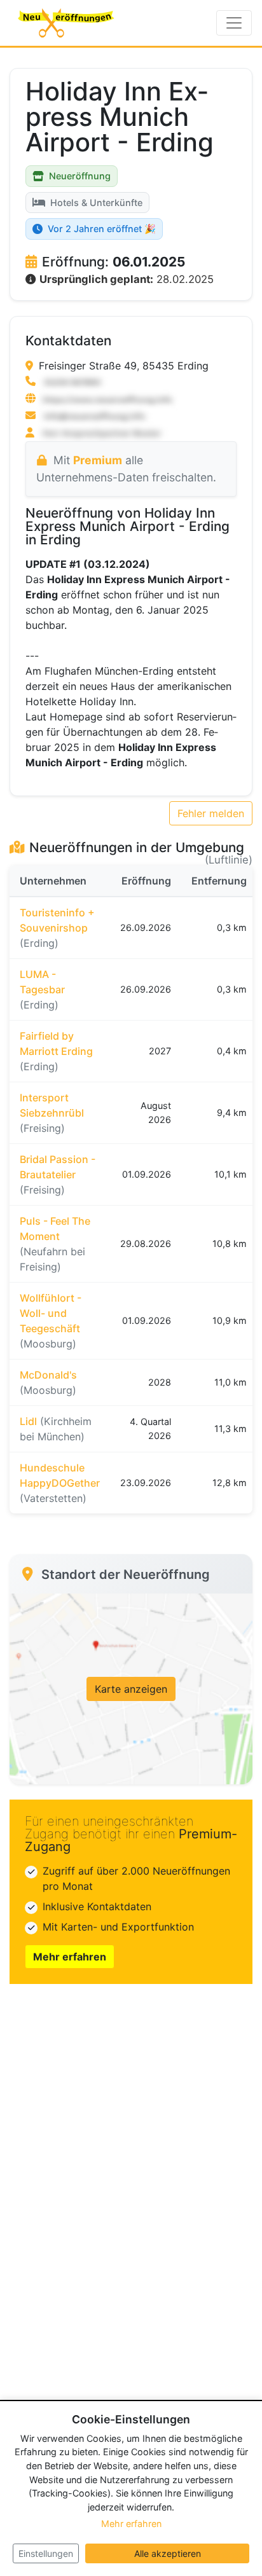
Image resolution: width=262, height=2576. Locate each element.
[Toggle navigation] (234, 23)
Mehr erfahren (70, 1957)
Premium (98, 460)
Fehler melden (211, 813)
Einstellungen (46, 2553)
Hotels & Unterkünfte (96, 203)
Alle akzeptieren (168, 2553)
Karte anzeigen (131, 1689)
